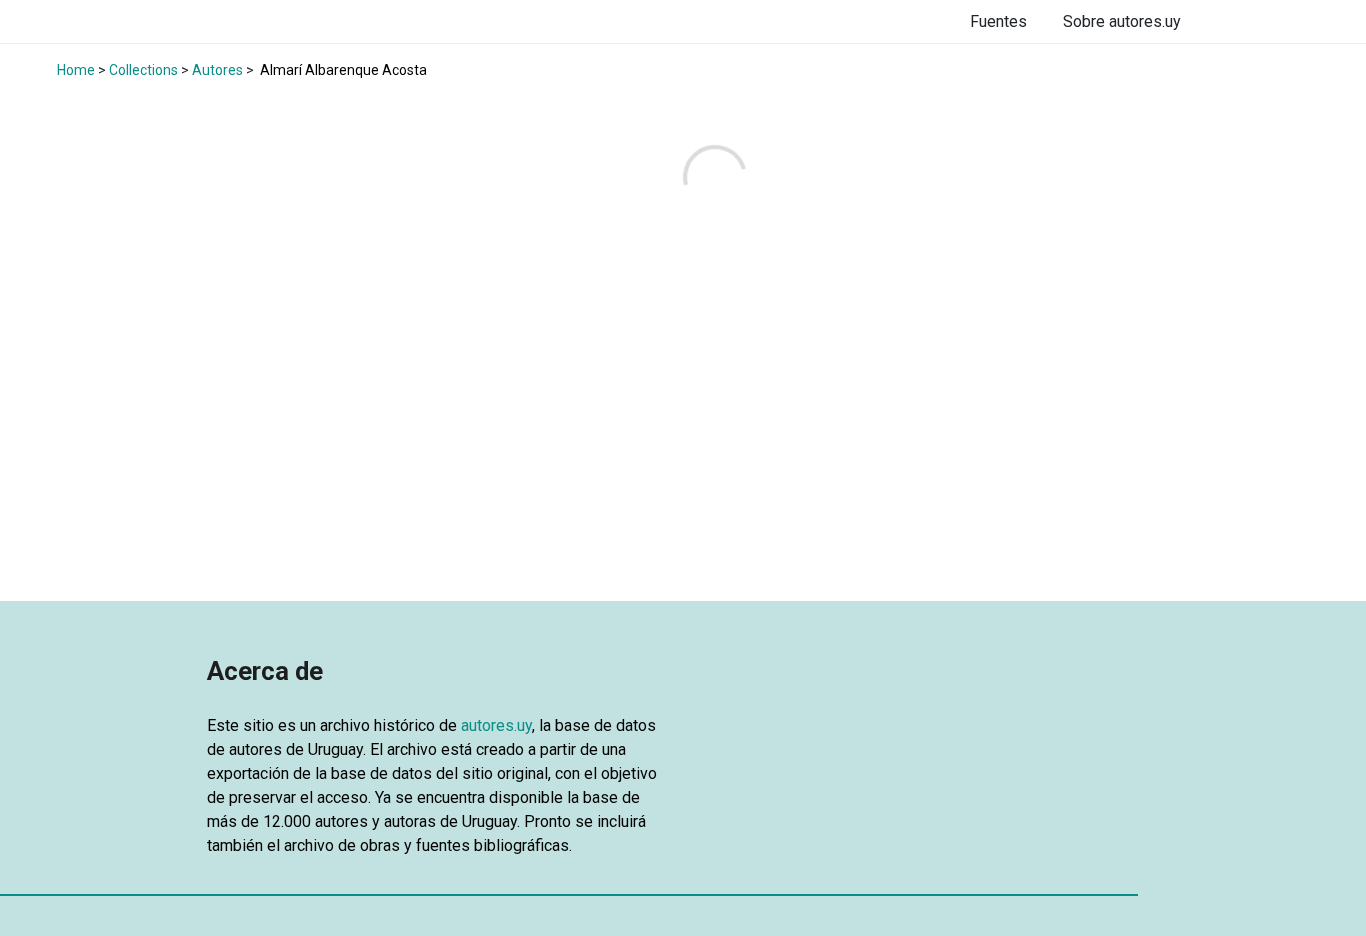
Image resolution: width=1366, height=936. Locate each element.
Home (76, 70)
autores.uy (496, 725)
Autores (217, 70)
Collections (143, 70)
